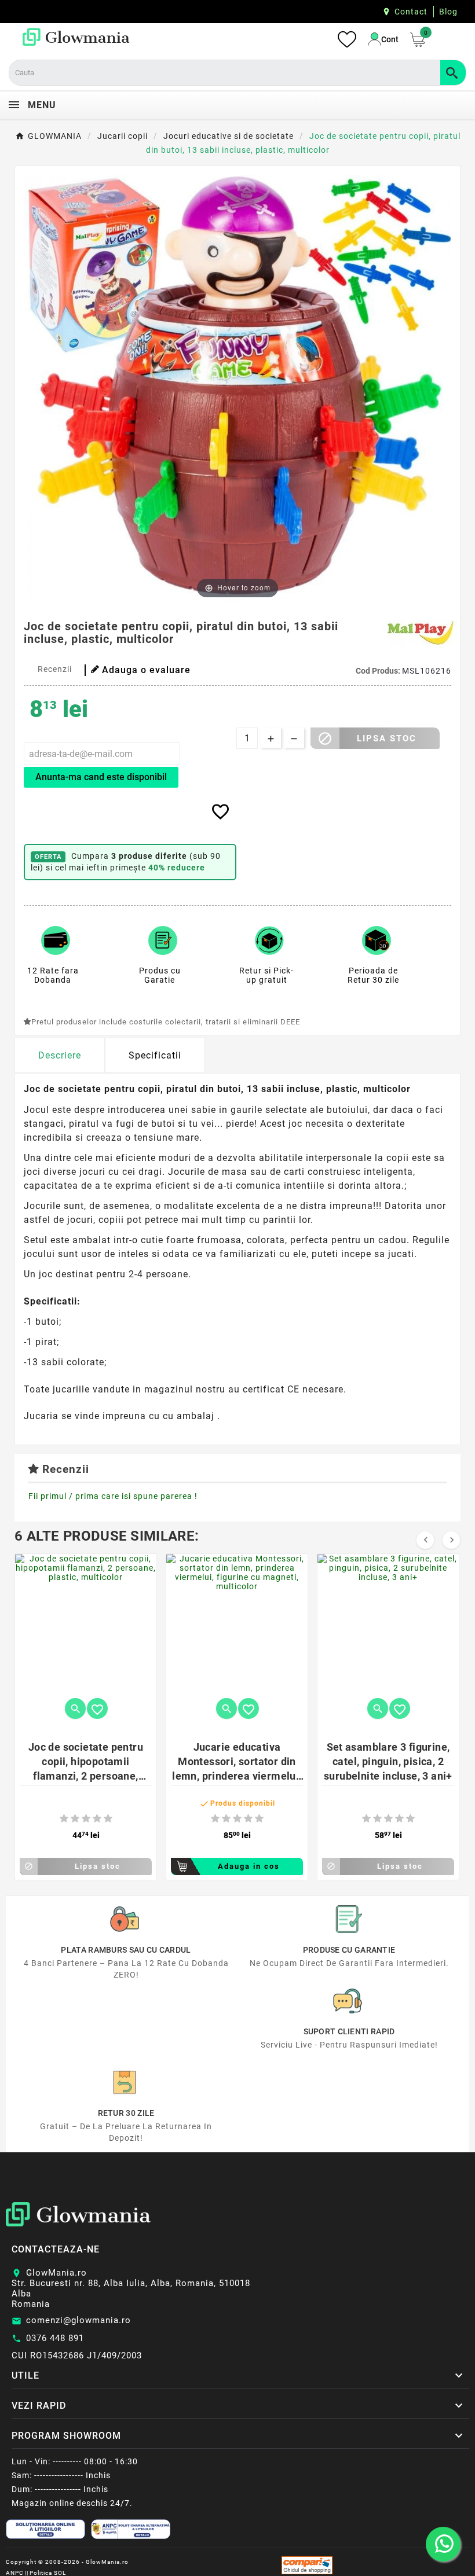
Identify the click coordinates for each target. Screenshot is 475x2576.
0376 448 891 (55, 2338)
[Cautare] (453, 73)
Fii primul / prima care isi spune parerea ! (113, 1496)
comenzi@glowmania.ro (78, 2320)
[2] (75, 1819)
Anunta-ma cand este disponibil (101, 777)
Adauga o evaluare (146, 670)
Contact (411, 12)
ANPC (15, 2573)
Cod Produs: (379, 671)
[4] (97, 1819)
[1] (64, 1819)
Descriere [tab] (60, 1055)
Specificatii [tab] (155, 1055)
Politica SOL (48, 2573)
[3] (86, 1819)
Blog (448, 12)
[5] (108, 1819)
